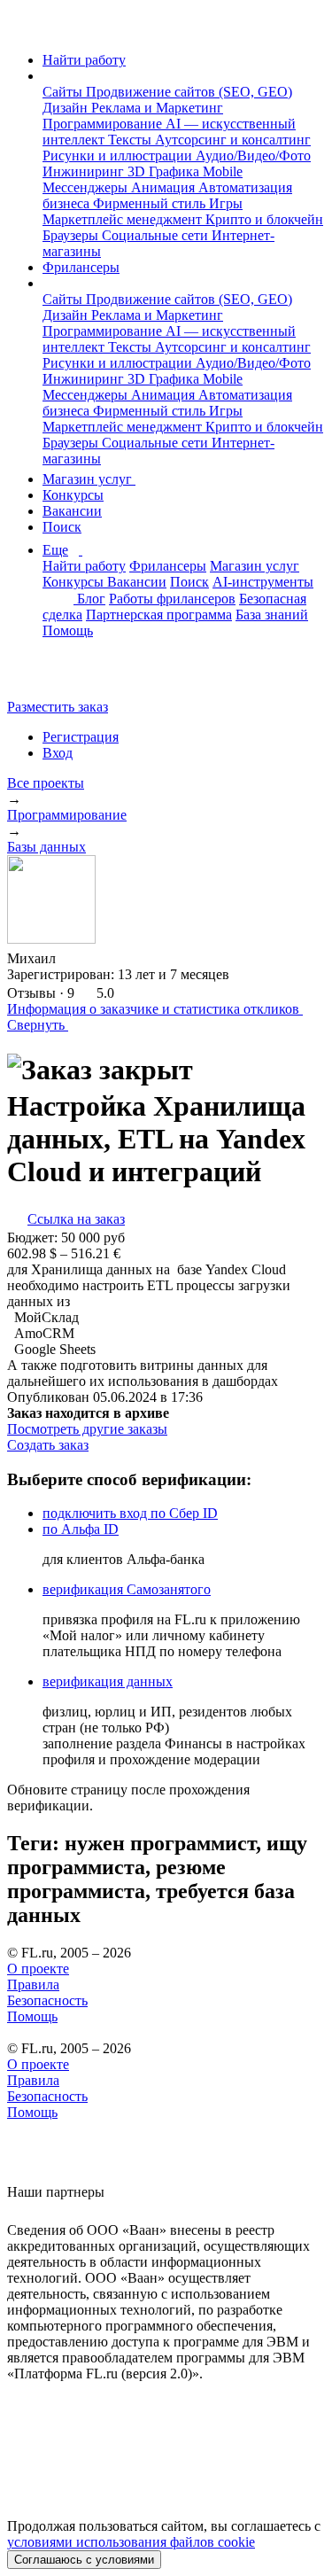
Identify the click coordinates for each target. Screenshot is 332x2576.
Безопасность (47, 2000)
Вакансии (72, 511)
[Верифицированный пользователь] (73, 957)
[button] (48, 76)
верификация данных (108, 1681)
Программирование (104, 124)
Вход (58, 753)
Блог (91, 599)
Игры (226, 203)
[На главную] (23, 30)
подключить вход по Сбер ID (130, 1513)
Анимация (165, 187)
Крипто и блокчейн (264, 219)
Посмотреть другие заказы (87, 1429)
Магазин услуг (89, 479)
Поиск (62, 527)
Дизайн (67, 108)
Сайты (64, 92)
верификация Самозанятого (127, 1589)
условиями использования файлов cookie (131, 2542)
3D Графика (165, 171)
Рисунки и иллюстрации (119, 156)
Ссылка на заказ (76, 1219)
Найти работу (84, 60)
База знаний (272, 615)
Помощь (68, 630)
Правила (33, 1985)
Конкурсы (73, 495)
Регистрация (81, 737)
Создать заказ (48, 1445)
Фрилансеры (81, 267)
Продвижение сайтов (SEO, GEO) (189, 92)
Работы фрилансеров (172, 599)
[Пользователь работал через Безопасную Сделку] (103, 958)
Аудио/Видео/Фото (253, 156)
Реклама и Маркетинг (157, 108)
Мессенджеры (87, 187)
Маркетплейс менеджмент (124, 219)
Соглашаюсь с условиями (84, 2560)
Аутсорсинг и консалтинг (233, 140)
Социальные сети (157, 235)
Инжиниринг (85, 171)
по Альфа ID (81, 1529)
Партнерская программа (159, 615)
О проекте (38, 1969)
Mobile (223, 171)
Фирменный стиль (151, 203)
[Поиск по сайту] (57, 677)
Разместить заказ (58, 707)
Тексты (131, 140)
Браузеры (72, 235)
